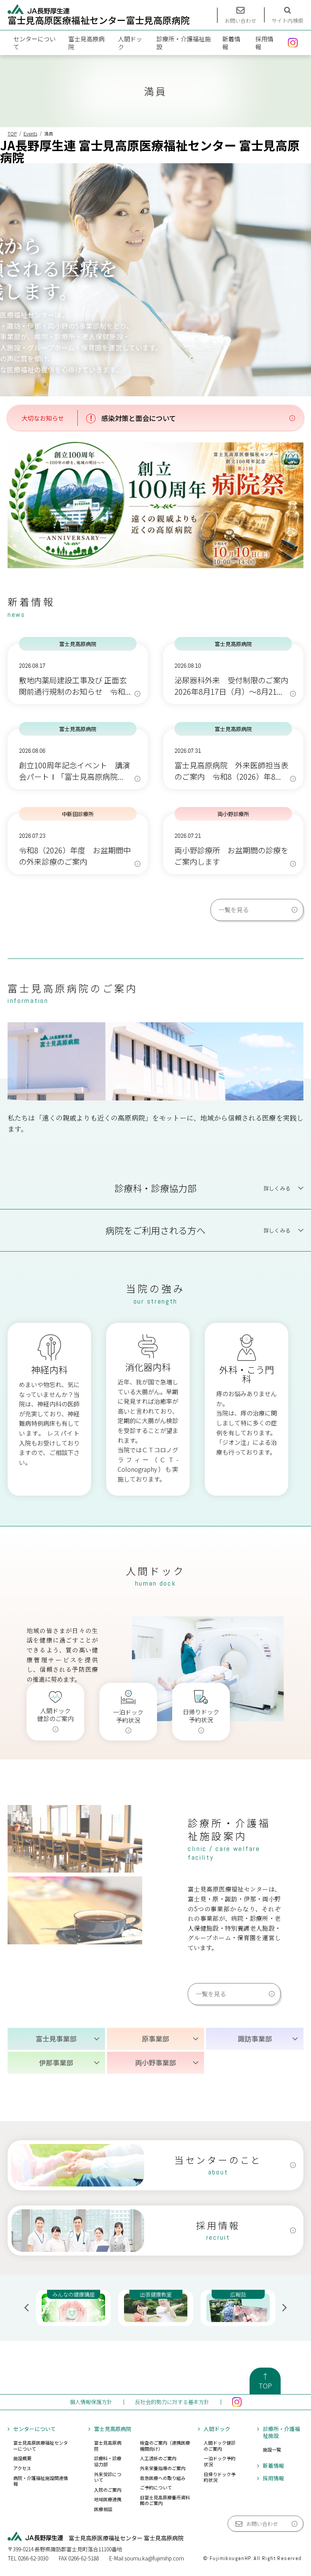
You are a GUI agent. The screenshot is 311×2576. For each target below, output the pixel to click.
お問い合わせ (262, 2524)
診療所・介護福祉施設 (184, 43)
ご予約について (156, 2487)
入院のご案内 (108, 2490)
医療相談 (103, 2509)
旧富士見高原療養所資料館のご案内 (165, 2500)
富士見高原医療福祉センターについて (41, 2446)
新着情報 (231, 43)
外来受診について (108, 2477)
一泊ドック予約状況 (220, 2461)
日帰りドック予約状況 (220, 2477)
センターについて (35, 43)
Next (284, 2308)
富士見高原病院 (86, 43)
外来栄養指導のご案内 (163, 2468)
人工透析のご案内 (158, 2458)
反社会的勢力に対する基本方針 (172, 2402)
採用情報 (264, 43)
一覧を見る (234, 910)
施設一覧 (272, 2449)
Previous (27, 2308)
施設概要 (22, 2458)
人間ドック (130, 43)
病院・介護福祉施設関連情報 (41, 2481)
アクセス (22, 2468)
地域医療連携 (108, 2499)
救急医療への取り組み (163, 2478)
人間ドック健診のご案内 (220, 2446)
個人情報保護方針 (91, 2402)
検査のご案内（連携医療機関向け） (165, 2446)
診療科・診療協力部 (108, 2461)
